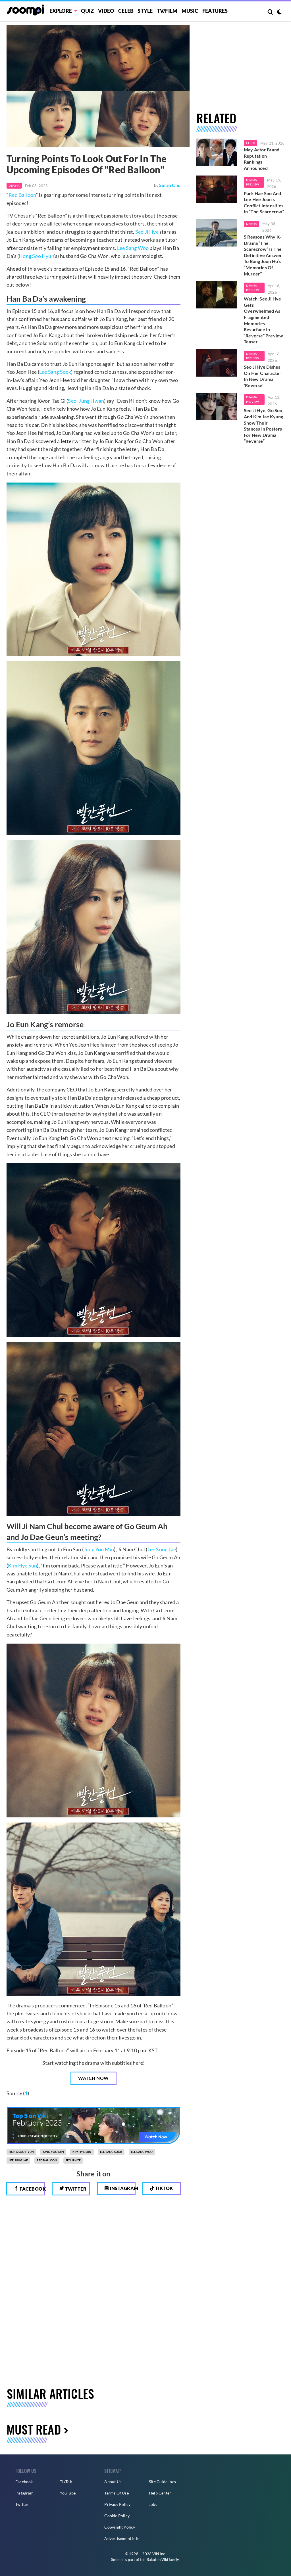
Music (190, 11)
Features (215, 11)
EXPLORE (61, 11)
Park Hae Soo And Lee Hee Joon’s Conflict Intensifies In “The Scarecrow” (264, 203)
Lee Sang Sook (55, 372)
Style (145, 11)
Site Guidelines (162, 2482)
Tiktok (164, 2188)
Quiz (87, 11)
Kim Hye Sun (22, 1565)
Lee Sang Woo (133, 248)
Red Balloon (22, 195)
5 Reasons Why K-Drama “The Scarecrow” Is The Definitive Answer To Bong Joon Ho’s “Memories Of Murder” (263, 255)
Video (106, 11)
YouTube (68, 2493)
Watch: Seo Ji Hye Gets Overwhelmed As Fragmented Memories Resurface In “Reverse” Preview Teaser (263, 320)
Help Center (160, 2493)
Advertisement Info (122, 2538)
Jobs (153, 2504)
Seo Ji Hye (147, 232)
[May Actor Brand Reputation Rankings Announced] (217, 152)
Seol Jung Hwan (86, 401)
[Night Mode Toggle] (279, 12)
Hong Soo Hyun (36, 256)
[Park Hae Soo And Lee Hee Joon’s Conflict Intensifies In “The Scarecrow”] (217, 189)
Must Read (34, 2429)
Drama (14, 185)
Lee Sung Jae (162, 1549)
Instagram (122, 2188)
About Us (113, 2482)
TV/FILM (167, 11)
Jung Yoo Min (99, 1549)
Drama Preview (252, 182)
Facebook (32, 2189)
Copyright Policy (120, 2527)
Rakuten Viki (157, 2560)
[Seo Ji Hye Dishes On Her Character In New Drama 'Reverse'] (217, 363)
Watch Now (93, 2078)
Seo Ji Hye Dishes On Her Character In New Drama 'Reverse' (263, 376)
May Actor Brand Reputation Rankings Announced (262, 159)
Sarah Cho (170, 185)
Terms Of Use (116, 2493)
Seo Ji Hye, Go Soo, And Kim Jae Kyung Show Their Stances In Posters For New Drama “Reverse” (264, 426)
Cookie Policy (117, 2516)
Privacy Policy (117, 2504)
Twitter (75, 2189)
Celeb (126, 11)
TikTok (66, 2482)
